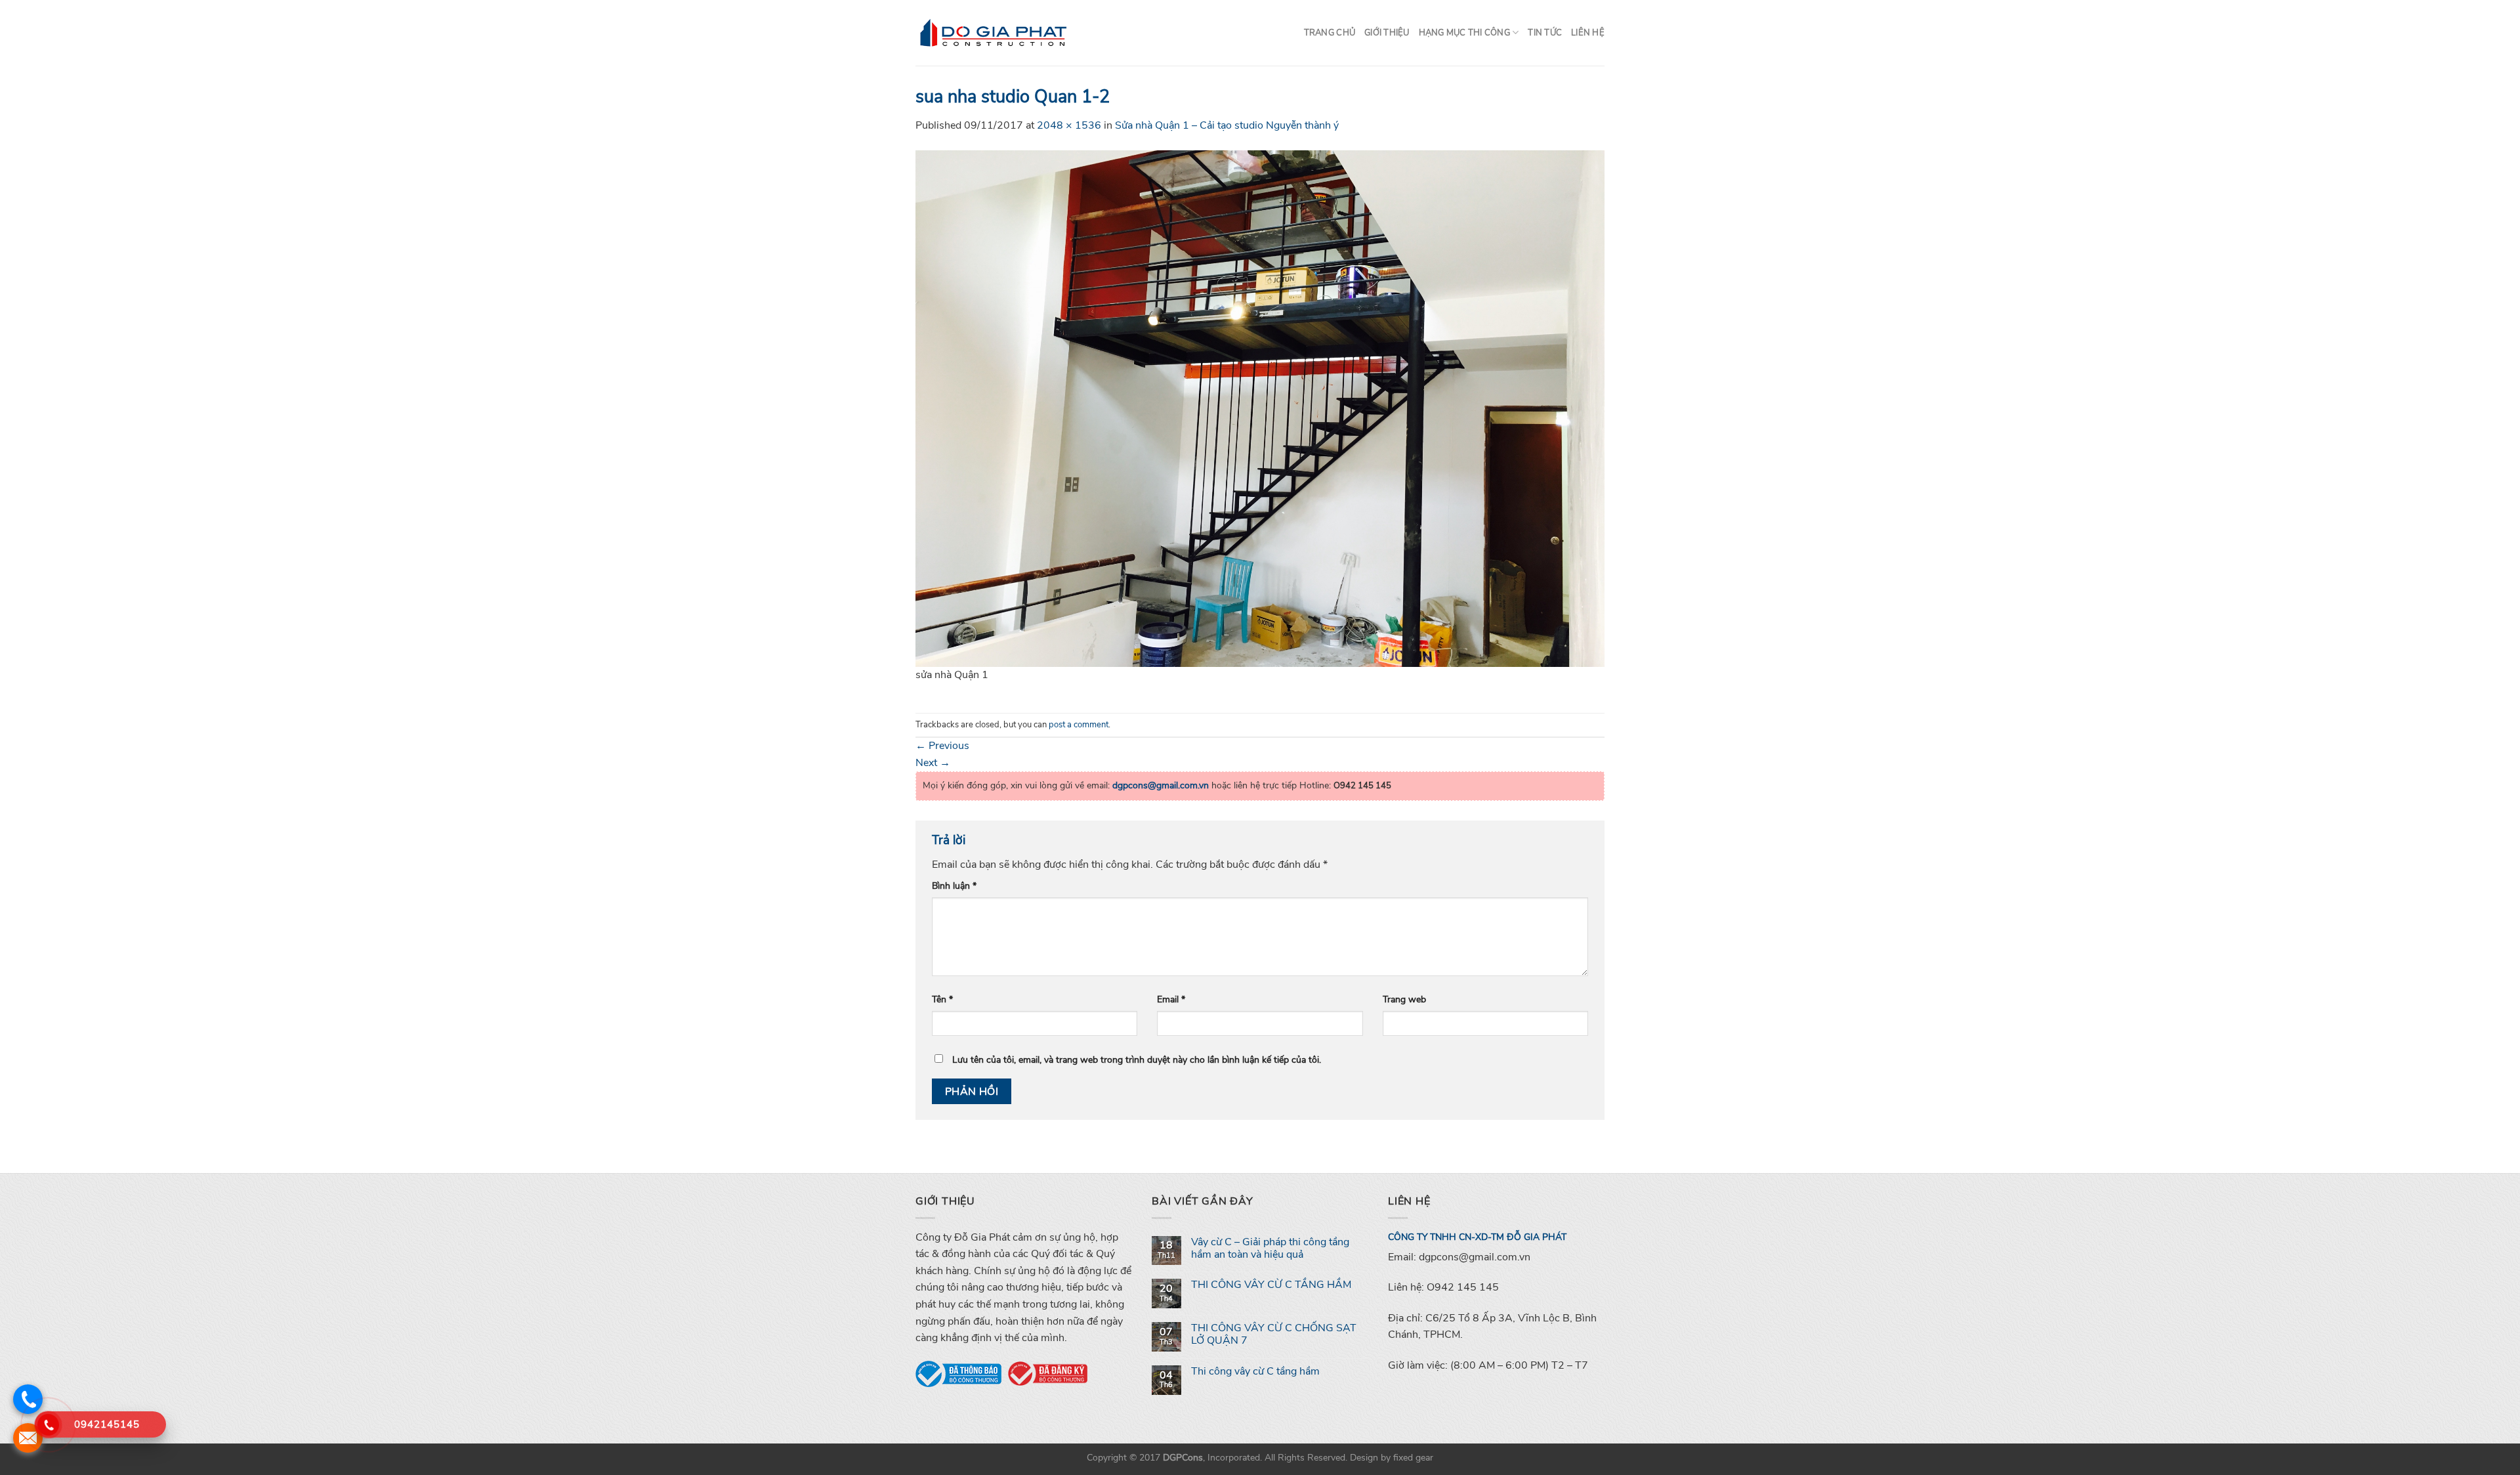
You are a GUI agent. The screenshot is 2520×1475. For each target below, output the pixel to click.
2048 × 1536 (1069, 125)
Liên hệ (1588, 33)
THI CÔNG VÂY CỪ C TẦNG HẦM (1271, 1285)
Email (1171, 999)
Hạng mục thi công (1464, 33)
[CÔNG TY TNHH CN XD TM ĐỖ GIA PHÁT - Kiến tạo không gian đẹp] (994, 33)
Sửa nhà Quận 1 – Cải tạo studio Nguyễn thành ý (1227, 125)
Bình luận (954, 886)
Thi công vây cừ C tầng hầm (1255, 1372)
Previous (942, 746)
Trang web (1404, 999)
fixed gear (1413, 1457)
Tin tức (1545, 33)
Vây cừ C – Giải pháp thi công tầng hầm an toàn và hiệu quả (1270, 1249)
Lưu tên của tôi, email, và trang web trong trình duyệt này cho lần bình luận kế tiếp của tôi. (1137, 1059)
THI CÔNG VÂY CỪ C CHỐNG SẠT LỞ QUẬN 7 (1274, 1335)
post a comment (1079, 725)
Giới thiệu (1387, 33)
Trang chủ (1330, 33)
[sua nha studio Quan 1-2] (1260, 408)
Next (933, 763)
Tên (942, 999)
